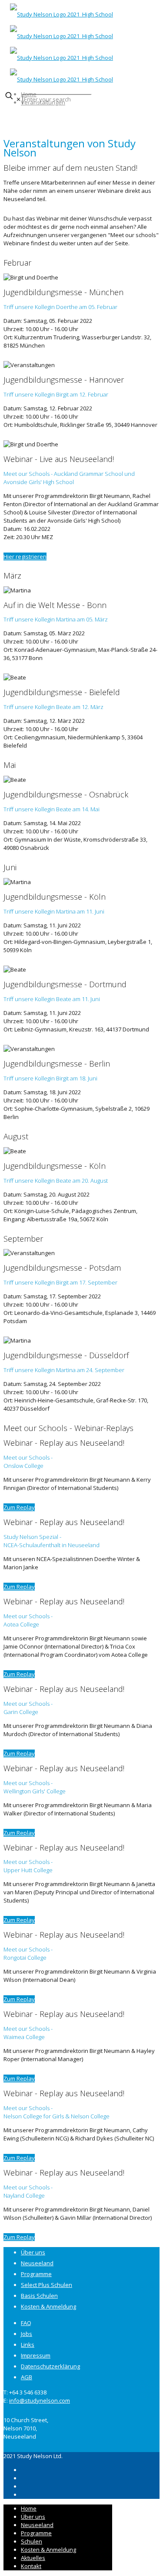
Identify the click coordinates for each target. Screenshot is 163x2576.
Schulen (32, 2541)
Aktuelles (33, 2558)
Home (29, 94)
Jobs (27, 2334)
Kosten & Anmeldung (48, 2306)
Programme (36, 2274)
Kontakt (31, 2566)
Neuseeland (37, 2263)
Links (28, 2345)
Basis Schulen (39, 2296)
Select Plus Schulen (47, 2285)
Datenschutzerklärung (50, 2366)
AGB (27, 2377)
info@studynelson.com (40, 2400)
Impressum (36, 2355)
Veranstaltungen (43, 102)
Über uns (33, 2252)
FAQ (26, 2323)
